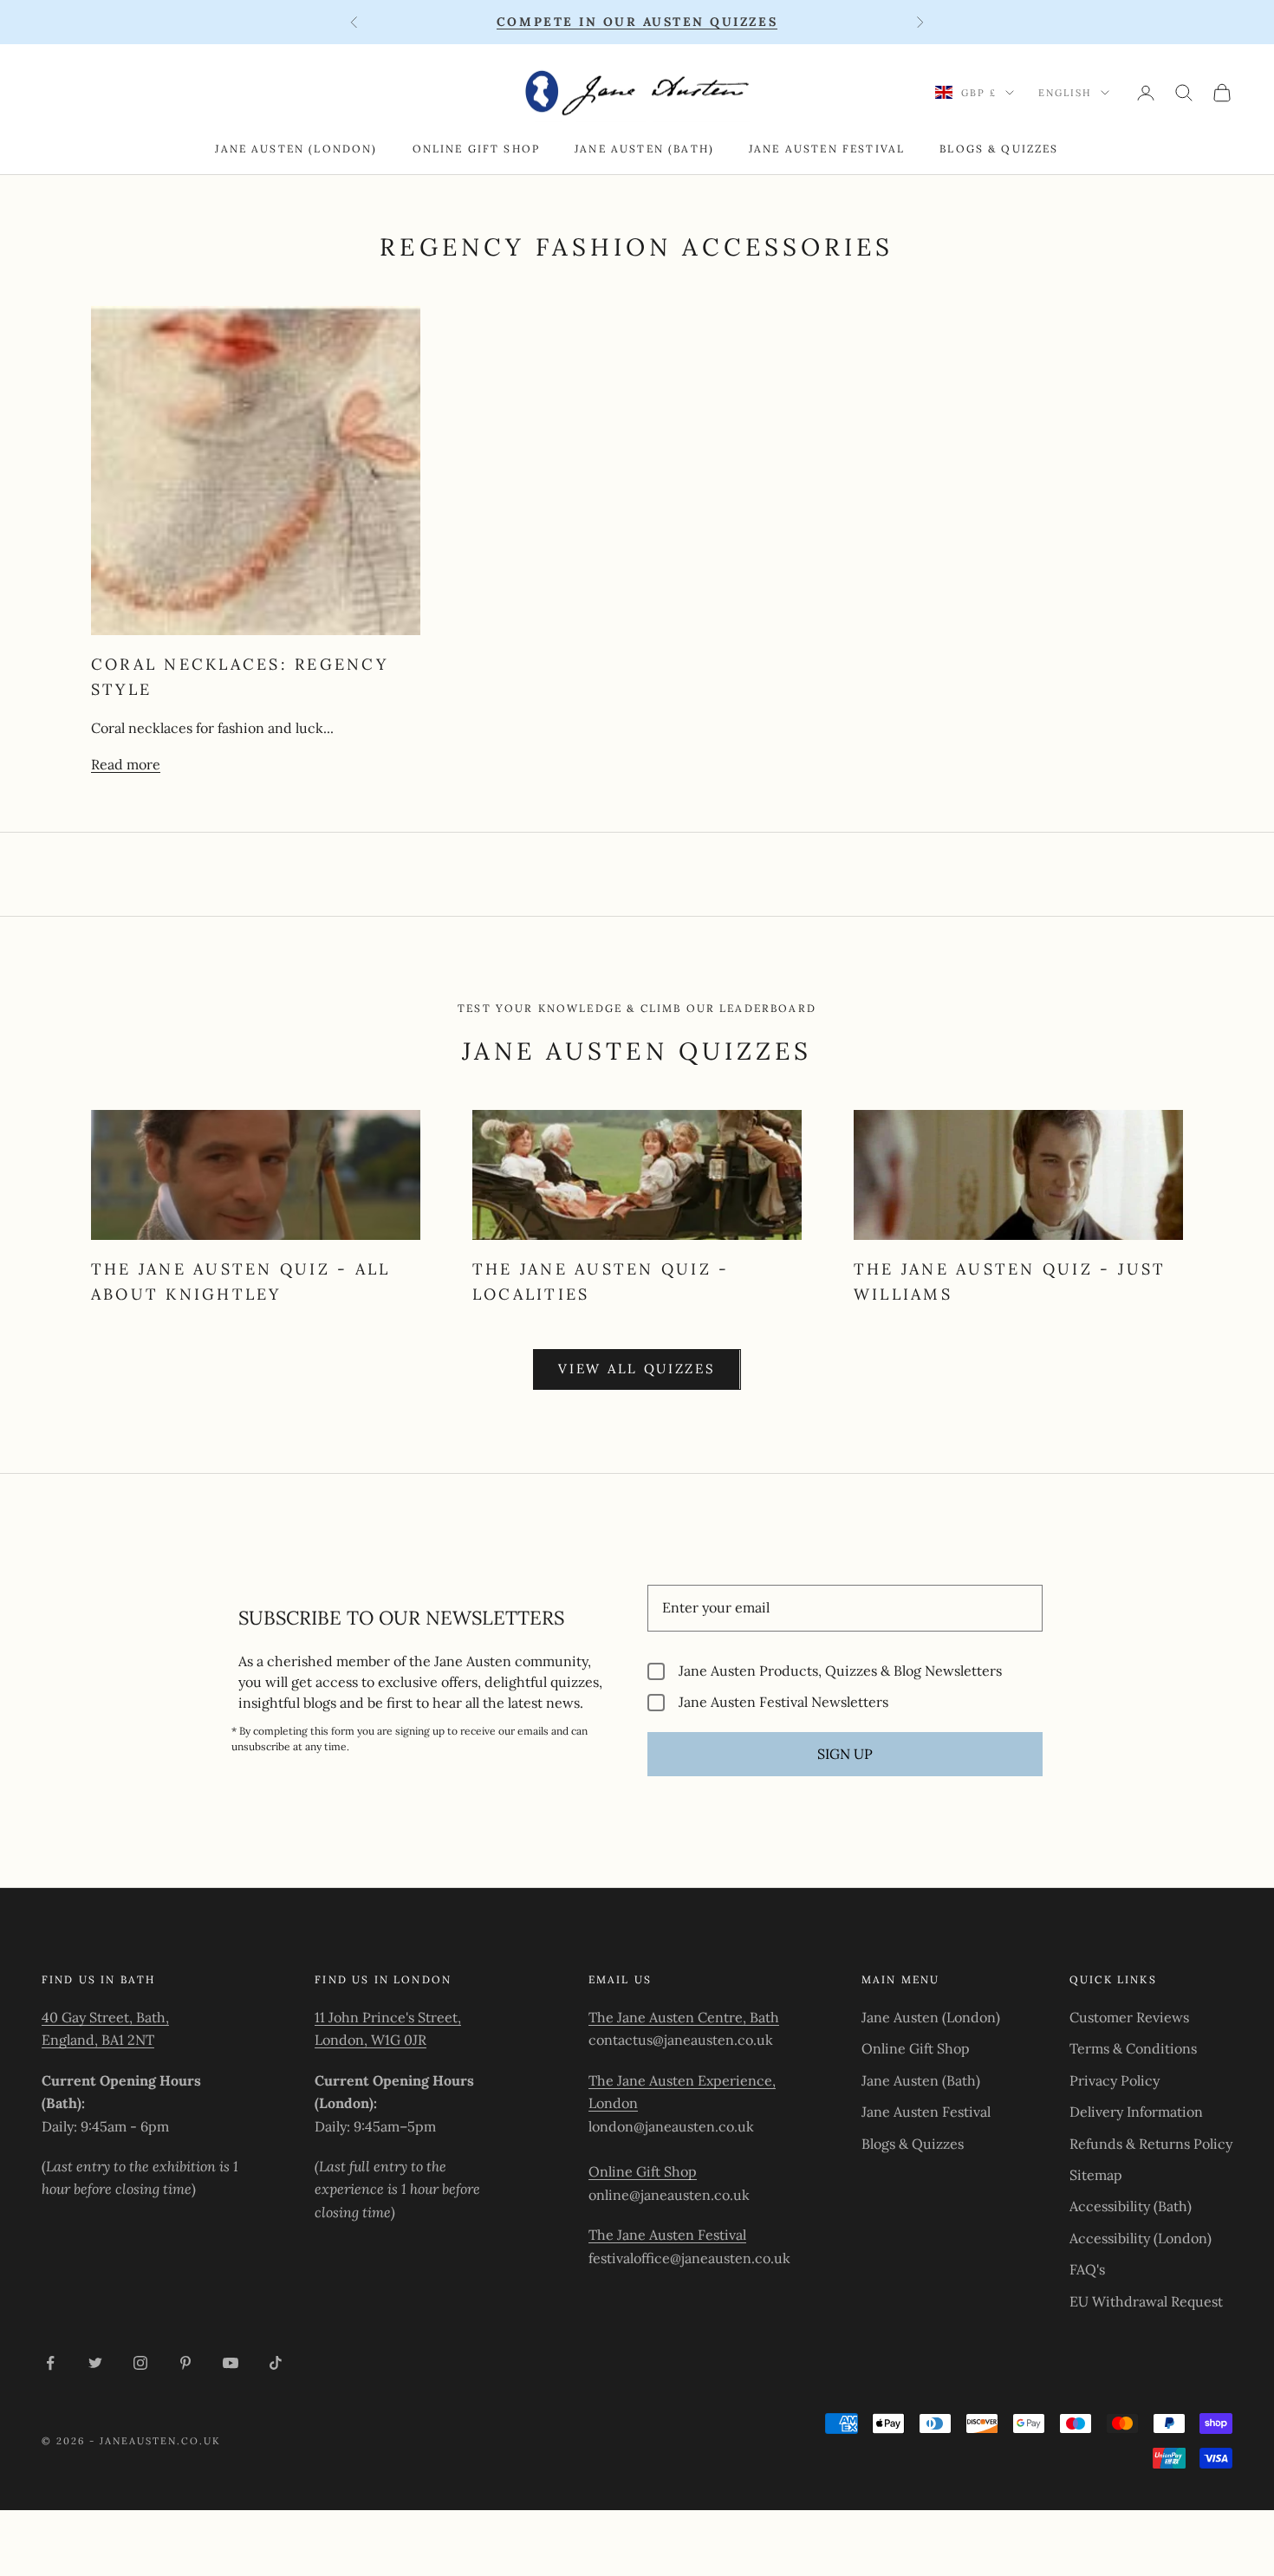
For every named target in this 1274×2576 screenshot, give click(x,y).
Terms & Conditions (1133, 2048)
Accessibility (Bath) (1131, 2206)
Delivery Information (1136, 2112)
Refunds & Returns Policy (1151, 2144)
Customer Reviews (1129, 2017)
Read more (126, 764)
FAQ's (1087, 2269)
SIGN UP (845, 1754)
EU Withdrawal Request (1146, 2301)
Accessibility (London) (1141, 2238)
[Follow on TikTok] (276, 2363)
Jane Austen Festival (827, 149)
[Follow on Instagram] (140, 2363)
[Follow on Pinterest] (185, 2363)
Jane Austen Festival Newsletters (783, 1702)
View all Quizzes (637, 1369)
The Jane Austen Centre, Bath (684, 2017)
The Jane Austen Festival (667, 2235)
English (1065, 93)
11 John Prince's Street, (388, 2017)
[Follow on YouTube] (231, 2363)
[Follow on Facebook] (50, 2363)
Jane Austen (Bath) (644, 149)
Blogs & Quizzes (999, 149)
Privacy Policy (1115, 2080)
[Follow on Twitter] (95, 2363)
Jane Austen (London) (296, 149)
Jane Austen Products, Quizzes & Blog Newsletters (840, 1671)
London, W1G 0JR (370, 2040)
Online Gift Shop (477, 149)
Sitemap (1096, 2175)
